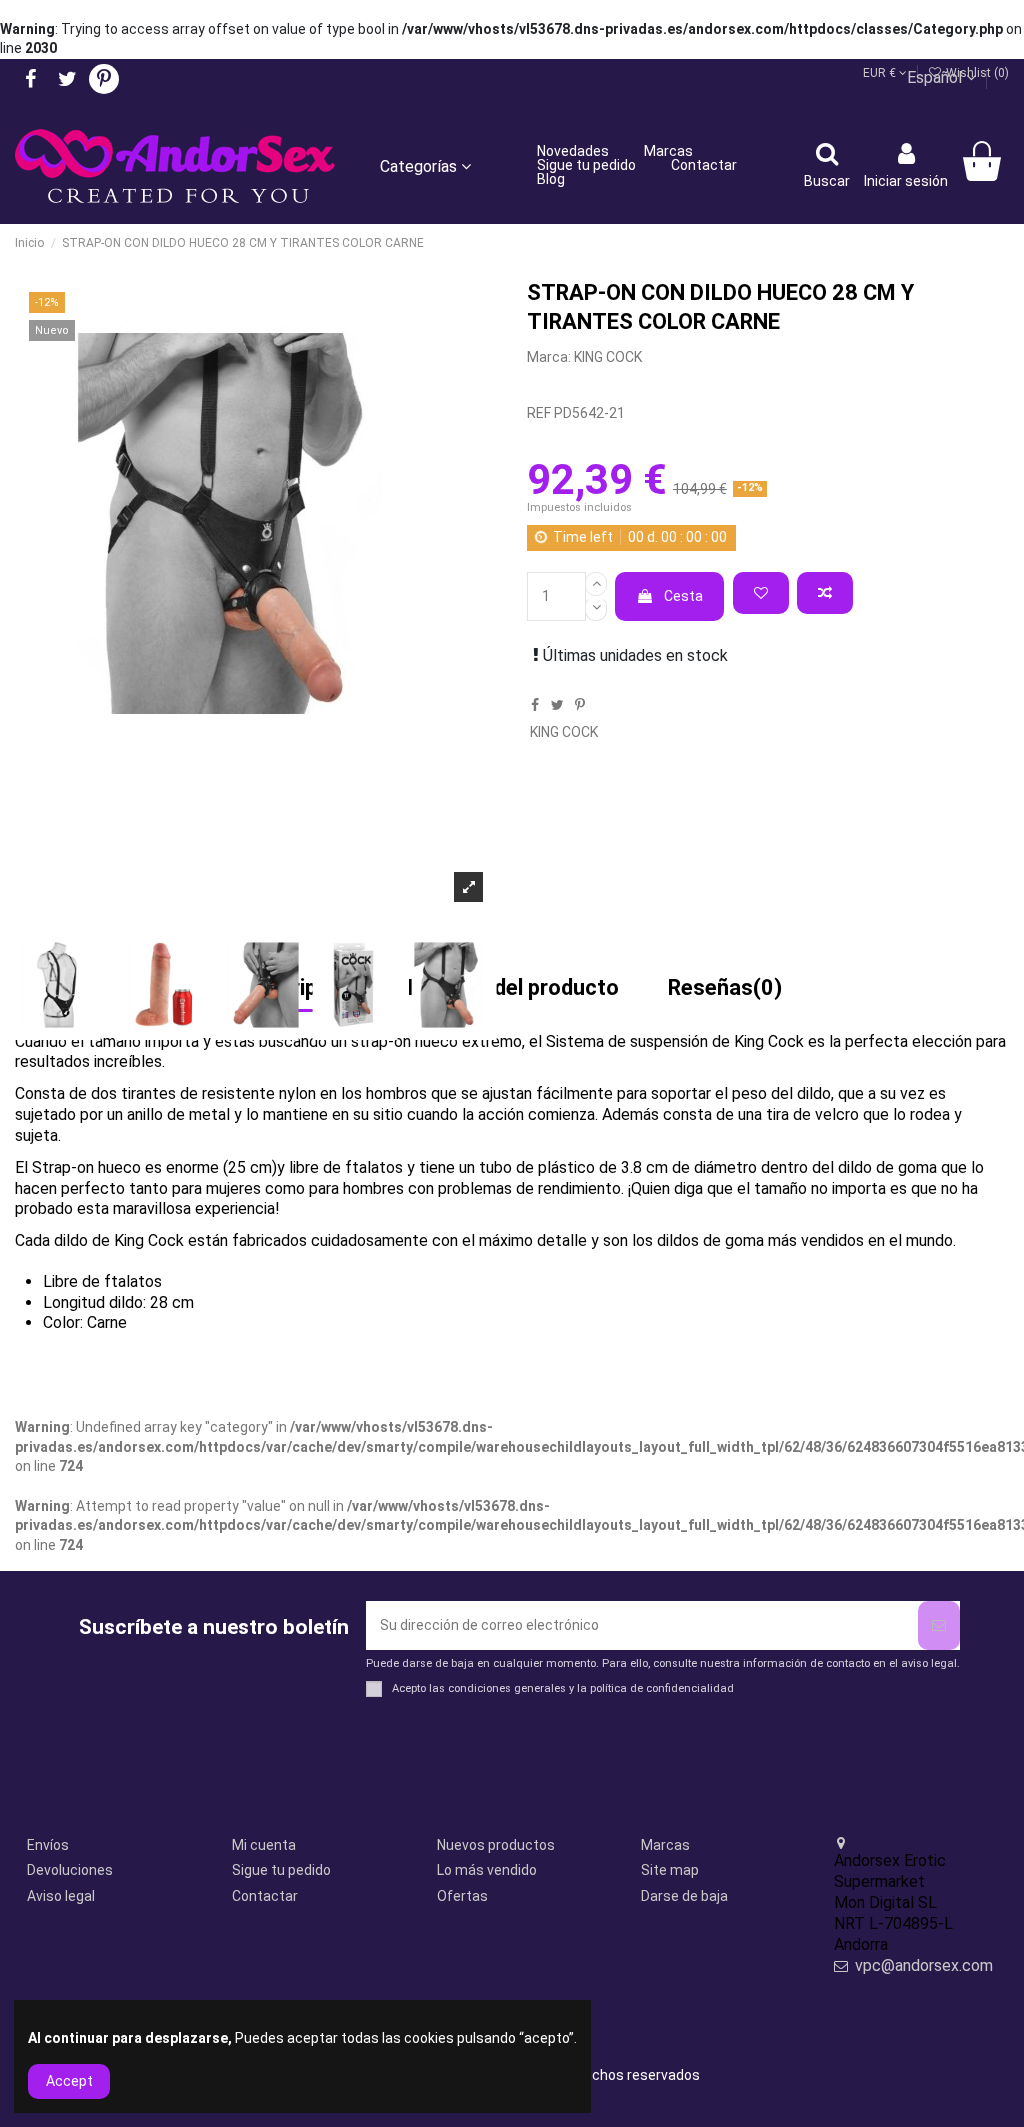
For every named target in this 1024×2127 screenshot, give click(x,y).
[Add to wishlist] (761, 593)
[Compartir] (535, 705)
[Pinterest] (580, 705)
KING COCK (608, 357)
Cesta (683, 596)
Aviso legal (61, 1896)
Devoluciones (70, 1870)
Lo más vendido (487, 1870)
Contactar (265, 1896)
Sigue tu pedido (281, 1870)
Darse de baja (684, 1896)
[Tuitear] (557, 705)
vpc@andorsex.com (924, 1965)
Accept (69, 2081)
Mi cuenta (264, 1845)
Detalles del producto (513, 989)
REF (539, 413)
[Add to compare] (825, 593)
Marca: (549, 357)
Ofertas (462, 1896)
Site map (670, 1870)
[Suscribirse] (939, 1625)
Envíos (48, 1845)
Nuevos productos (496, 1845)
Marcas (665, 1845)
